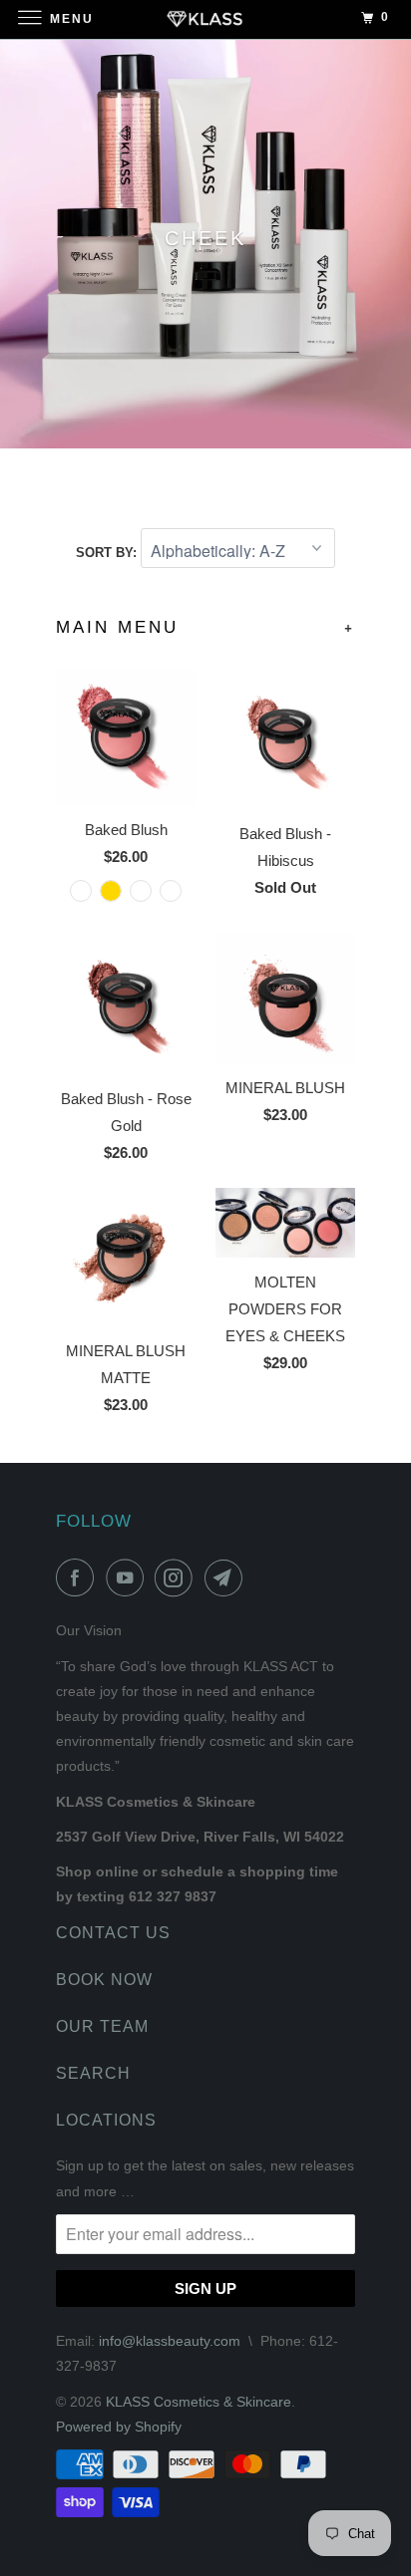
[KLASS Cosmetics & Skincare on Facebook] (79, 1577)
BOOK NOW (104, 1980)
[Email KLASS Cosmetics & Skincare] (227, 1577)
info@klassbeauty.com (170, 2341)
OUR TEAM (102, 2026)
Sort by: (108, 553)
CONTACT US (113, 1933)
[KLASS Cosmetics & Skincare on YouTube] (129, 1577)
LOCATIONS (106, 2120)
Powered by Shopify (119, 2427)
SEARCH (93, 2073)
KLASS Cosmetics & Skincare (199, 2402)
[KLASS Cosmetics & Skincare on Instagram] (178, 1577)
